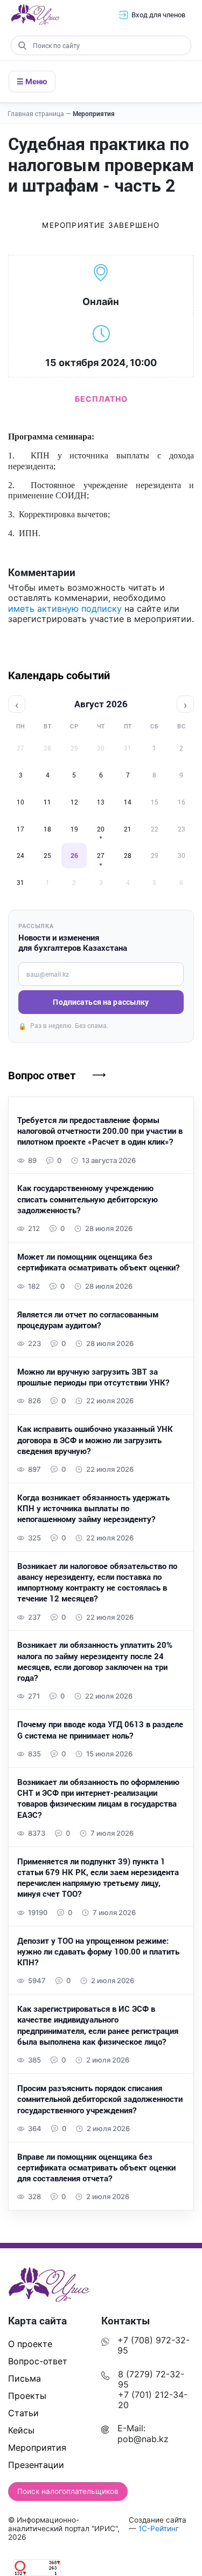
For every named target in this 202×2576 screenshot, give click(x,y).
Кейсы (21, 2430)
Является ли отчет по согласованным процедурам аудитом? (88, 1320)
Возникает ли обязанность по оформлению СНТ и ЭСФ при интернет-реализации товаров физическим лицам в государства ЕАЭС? (98, 1798)
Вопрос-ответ (38, 2361)
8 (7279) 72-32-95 (151, 2379)
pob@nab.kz (143, 2439)
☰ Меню (32, 81)
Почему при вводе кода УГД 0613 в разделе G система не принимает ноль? (100, 1729)
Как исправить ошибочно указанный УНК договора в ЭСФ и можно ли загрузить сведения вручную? (95, 1440)
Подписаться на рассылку (101, 1002)
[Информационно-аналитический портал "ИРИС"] (35, 15)
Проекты (27, 2396)
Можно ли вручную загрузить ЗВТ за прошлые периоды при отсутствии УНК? (93, 1377)
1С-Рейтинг (159, 2528)
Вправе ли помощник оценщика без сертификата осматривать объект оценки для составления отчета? (96, 2168)
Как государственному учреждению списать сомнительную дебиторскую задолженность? (88, 1199)
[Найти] (22, 45)
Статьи (23, 2413)
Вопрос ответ (42, 1075)
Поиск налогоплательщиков (68, 2491)
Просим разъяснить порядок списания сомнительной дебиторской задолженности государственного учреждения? (100, 2099)
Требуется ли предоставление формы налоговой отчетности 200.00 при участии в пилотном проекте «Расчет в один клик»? (100, 1131)
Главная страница (39, 113)
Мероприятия (94, 113)
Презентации (36, 2465)
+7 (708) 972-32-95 (154, 2345)
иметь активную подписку (65, 608)
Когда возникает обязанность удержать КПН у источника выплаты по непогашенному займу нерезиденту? (93, 1508)
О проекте (30, 2344)
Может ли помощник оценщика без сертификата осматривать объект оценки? (98, 1262)
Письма (25, 2378)
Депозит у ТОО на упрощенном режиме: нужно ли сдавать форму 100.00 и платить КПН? (98, 1952)
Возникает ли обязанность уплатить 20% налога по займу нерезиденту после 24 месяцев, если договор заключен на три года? (95, 1661)
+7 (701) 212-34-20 (153, 2400)
